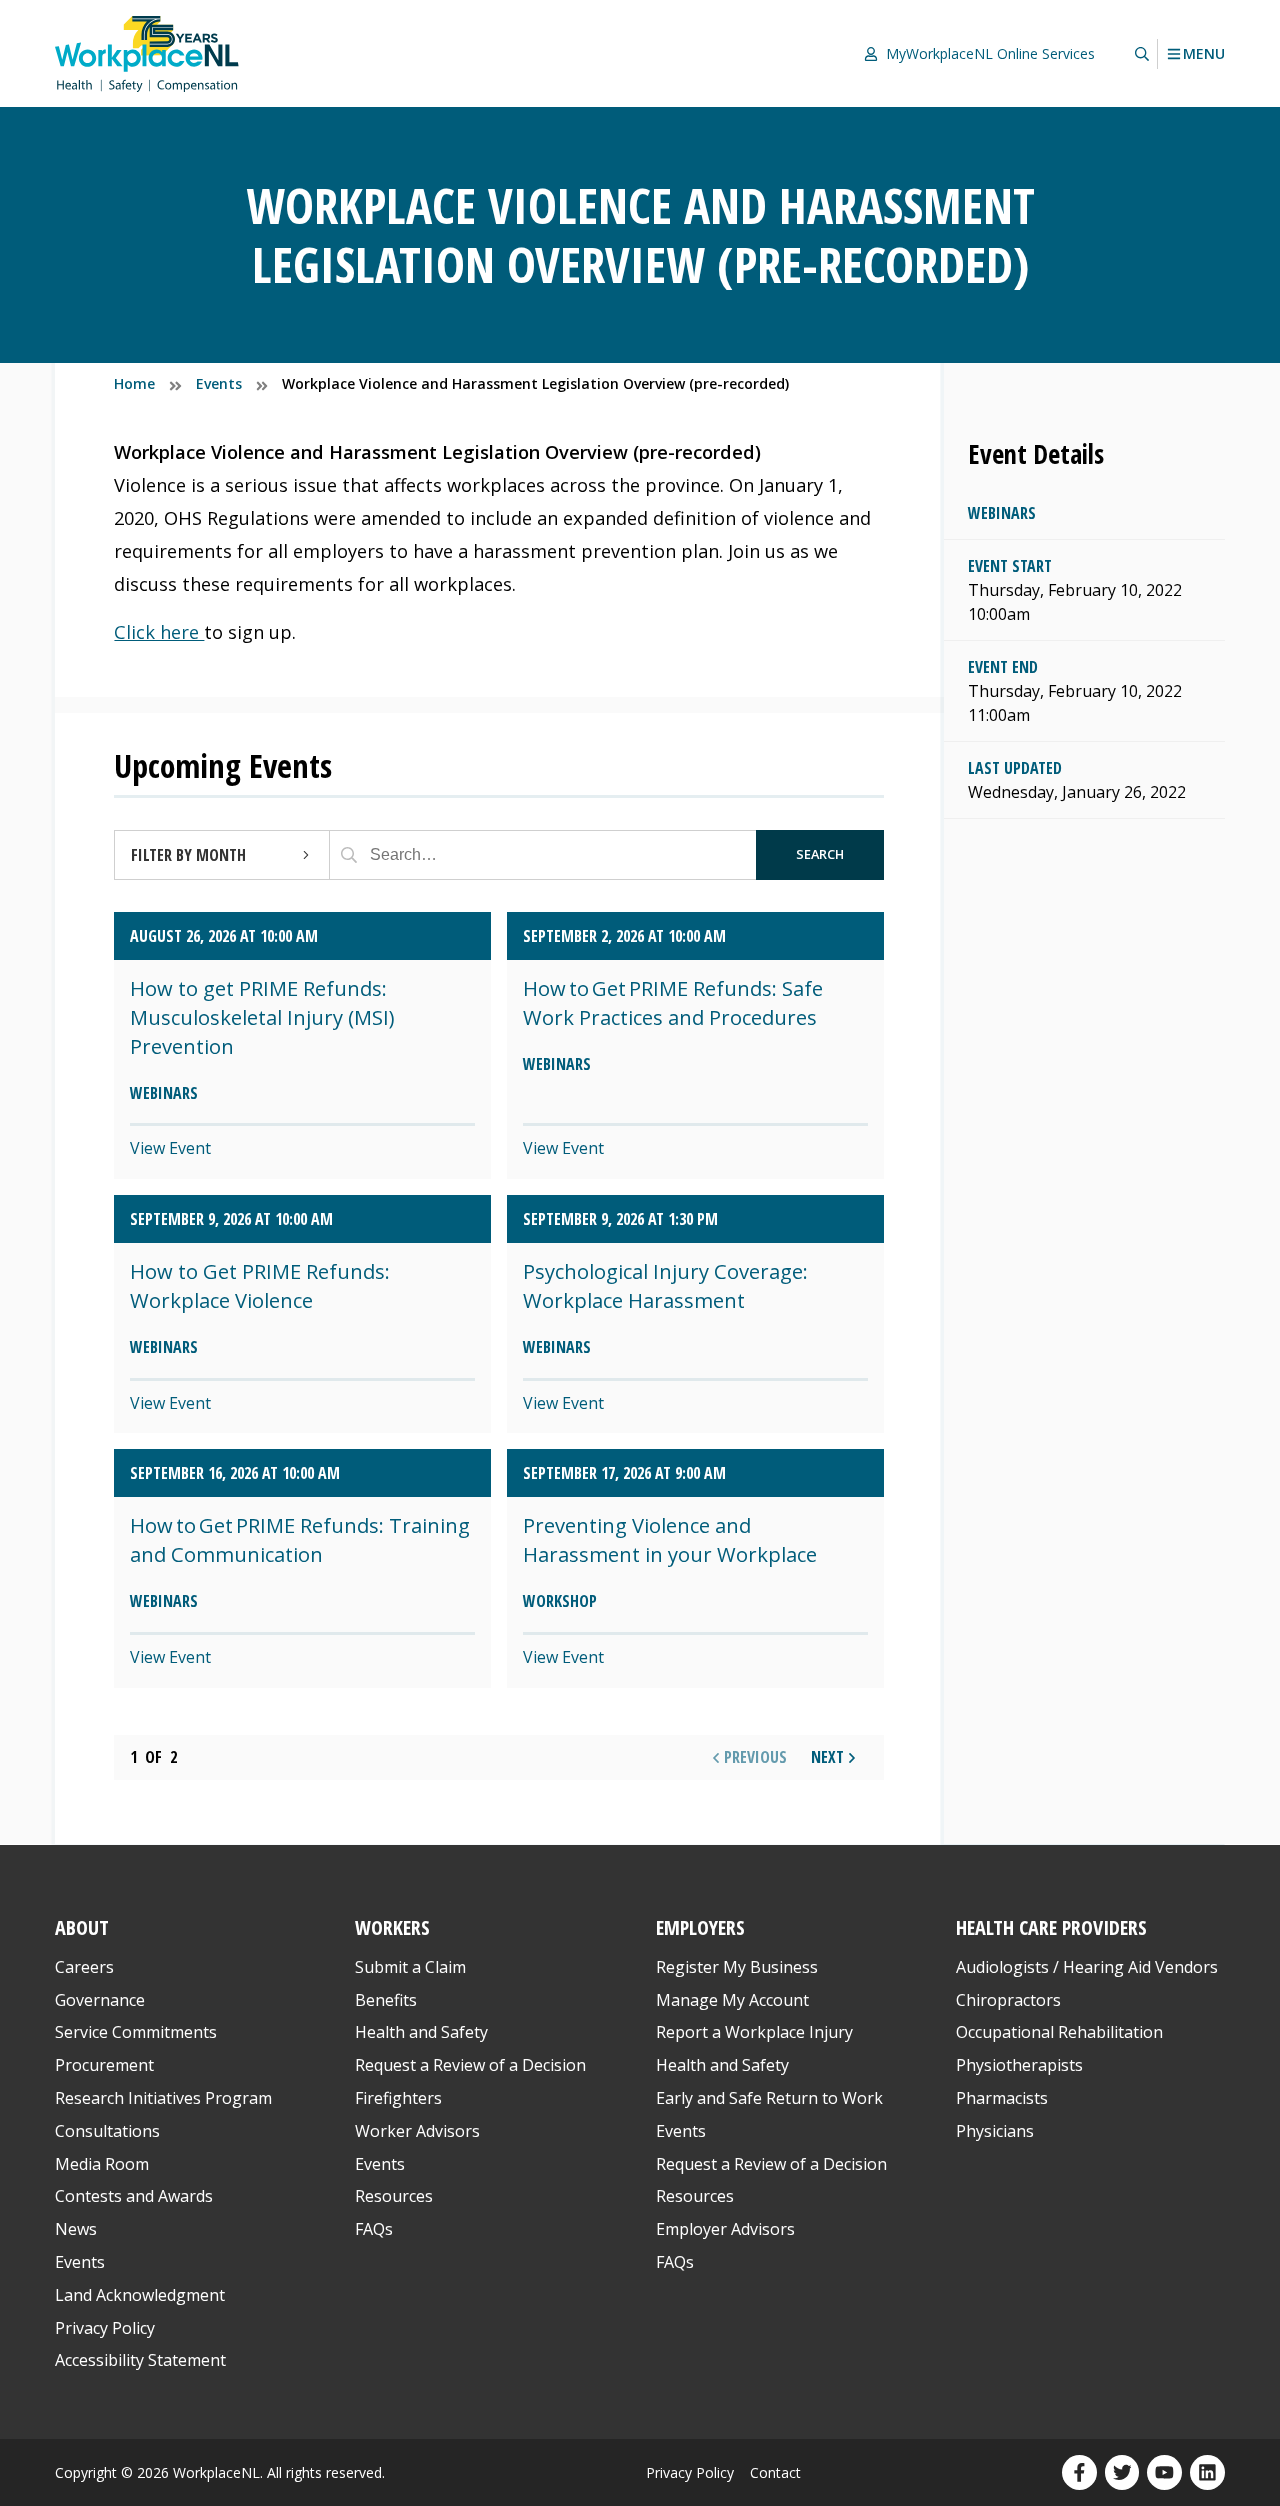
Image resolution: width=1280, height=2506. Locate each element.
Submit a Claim (410, 1967)
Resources (394, 2196)
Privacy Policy (105, 2328)
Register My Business (737, 1967)
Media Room (102, 2164)
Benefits (386, 2000)
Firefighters (398, 2098)
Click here (159, 632)
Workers (392, 1927)
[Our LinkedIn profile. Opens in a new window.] (1207, 2472)
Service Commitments (138, 2032)
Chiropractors (1008, 2000)
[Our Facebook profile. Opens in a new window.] (1079, 2472)
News (76, 2229)
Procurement (104, 2065)
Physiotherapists (1019, 2065)
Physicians (995, 2131)
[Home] (147, 53)
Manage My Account (732, 2000)
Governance (100, 2000)
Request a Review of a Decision (470, 2065)
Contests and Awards (134, 2196)
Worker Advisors (417, 2131)
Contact (775, 2472)
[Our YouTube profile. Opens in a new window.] (1164, 2472)
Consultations (107, 2131)
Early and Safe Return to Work (769, 2098)
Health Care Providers (1051, 1927)
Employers (700, 1927)
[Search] (349, 855)
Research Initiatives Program (163, 2098)
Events (80, 2262)
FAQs (374, 2229)
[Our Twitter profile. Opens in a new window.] (1122, 2472)
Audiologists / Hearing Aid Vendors (1087, 1967)
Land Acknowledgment (140, 2295)
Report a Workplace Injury (754, 2032)
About (82, 1927)
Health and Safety (421, 2032)
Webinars (1002, 513)
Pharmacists (1002, 2098)
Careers (84, 1967)
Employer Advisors (725, 2229)
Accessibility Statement (140, 2360)
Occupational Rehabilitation (1059, 2032)
